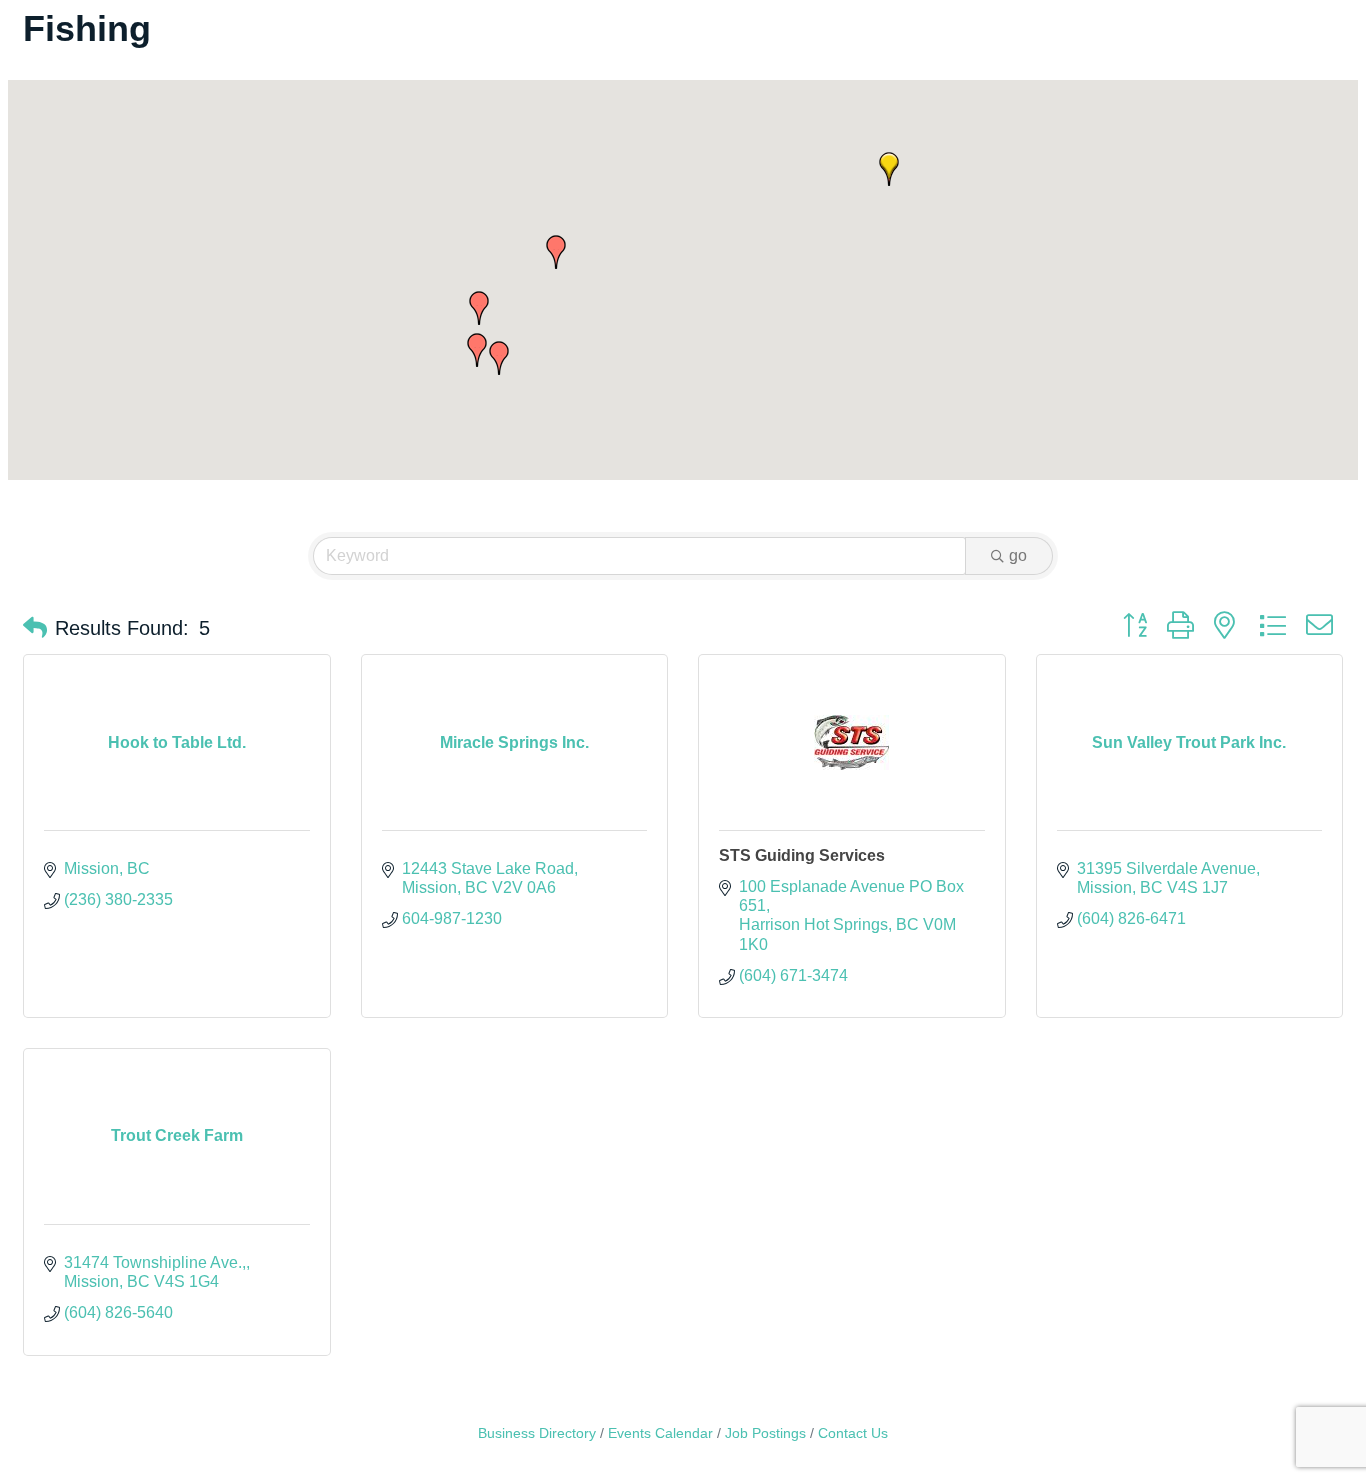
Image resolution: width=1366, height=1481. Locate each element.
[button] (889, 169)
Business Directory (537, 1433)
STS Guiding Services (802, 855)
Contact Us (853, 1433)
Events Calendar (660, 1433)
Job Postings (765, 1433)
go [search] (1018, 555)
